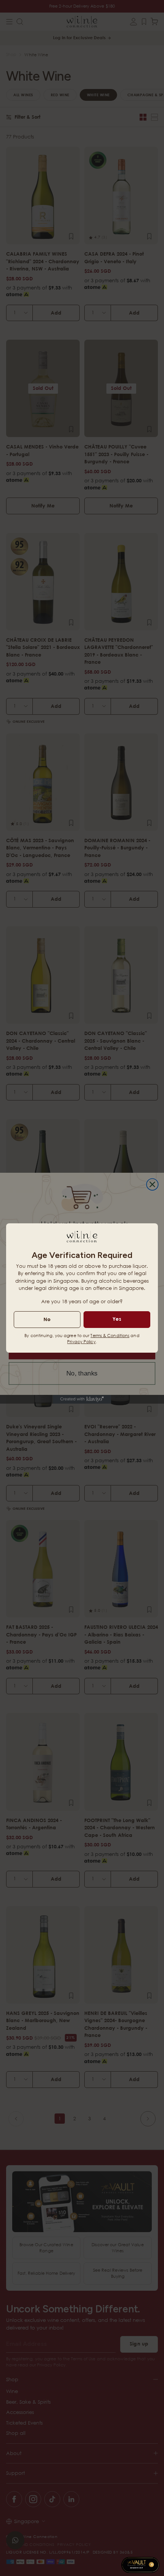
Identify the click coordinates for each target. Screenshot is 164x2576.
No (47, 1319)
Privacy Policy (81, 1341)
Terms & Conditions (110, 1335)
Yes (117, 1319)
